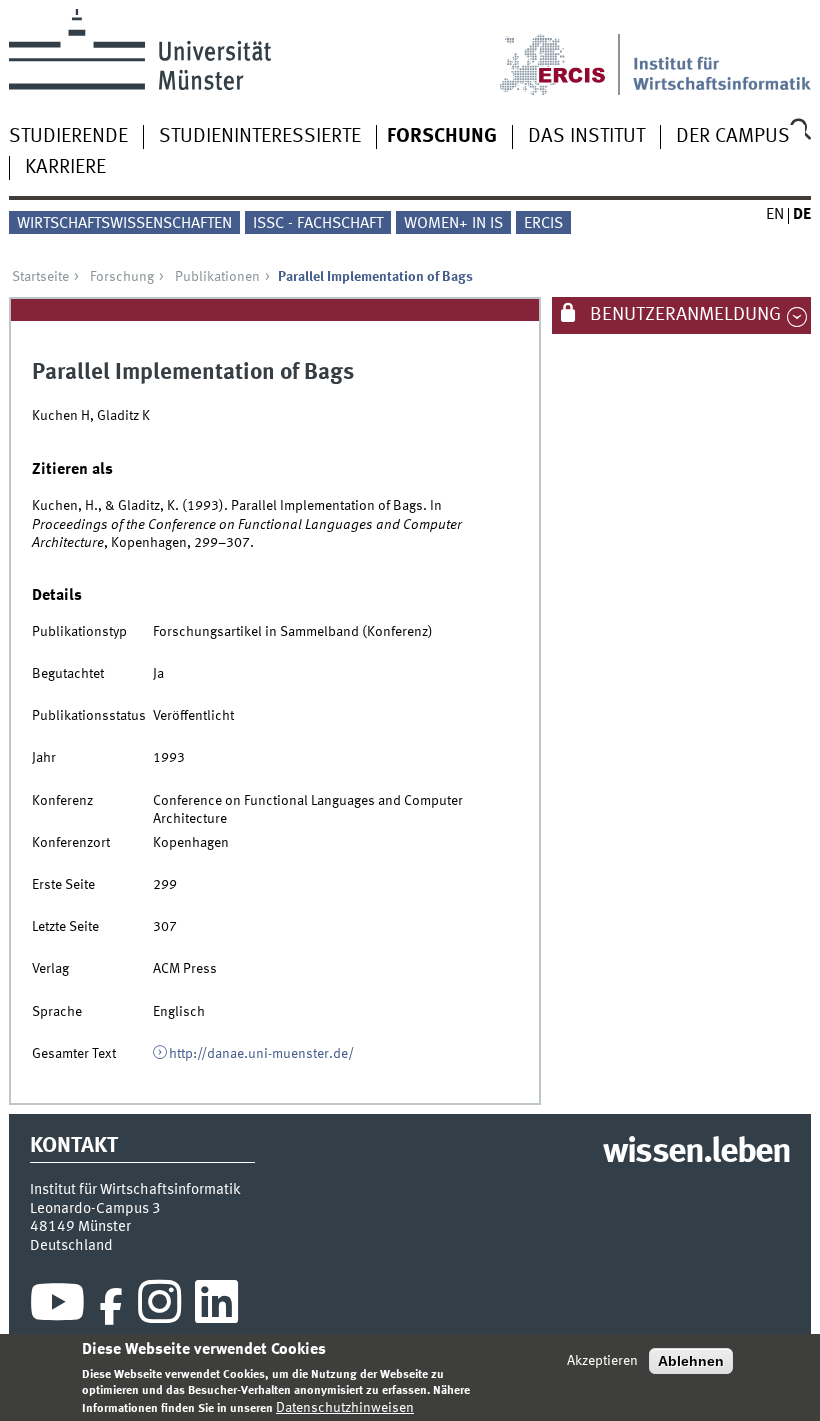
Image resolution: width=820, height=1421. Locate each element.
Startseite (40, 277)
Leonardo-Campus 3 (95, 1209)
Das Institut (586, 137)
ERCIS (543, 224)
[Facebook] (111, 1307)
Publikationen (217, 277)
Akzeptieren (602, 1361)
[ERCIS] (566, 52)
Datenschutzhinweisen (345, 1408)
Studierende (68, 137)
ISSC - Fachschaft (318, 224)
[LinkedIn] (216, 1307)
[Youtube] (57, 1307)
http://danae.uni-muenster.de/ (261, 1054)
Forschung (442, 137)
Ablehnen (691, 1361)
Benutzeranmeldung (683, 315)
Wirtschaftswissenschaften (124, 224)
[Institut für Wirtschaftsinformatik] (722, 52)
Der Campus (733, 137)
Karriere (65, 168)
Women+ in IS (453, 224)
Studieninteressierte (260, 137)
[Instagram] (159, 1307)
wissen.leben (696, 1153)
